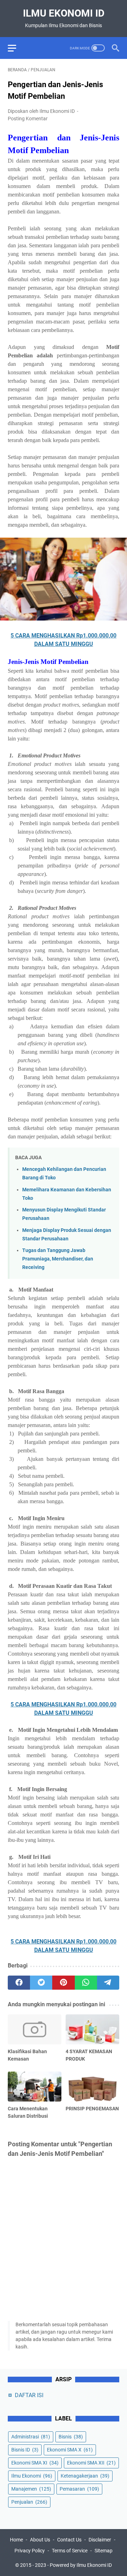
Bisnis (71, 2437)
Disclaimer (100, 2540)
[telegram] (108, 1983)
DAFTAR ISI (29, 2395)
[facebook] (19, 1983)
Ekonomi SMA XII (91, 2463)
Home (16, 2540)
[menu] (16, 48)
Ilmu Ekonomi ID (64, 13)
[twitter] (41, 1983)
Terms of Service (70, 2551)
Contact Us (69, 2540)
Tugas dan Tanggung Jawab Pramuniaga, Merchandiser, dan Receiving (58, 1259)
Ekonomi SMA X (70, 2450)
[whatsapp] (86, 1983)
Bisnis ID (25, 2450)
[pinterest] (63, 1983)
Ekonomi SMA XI (35, 2463)
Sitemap (104, 2551)
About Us (40, 2540)
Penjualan (29, 2502)
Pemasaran (79, 2489)
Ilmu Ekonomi (32, 2476)
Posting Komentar (28, 119)
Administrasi (31, 2437)
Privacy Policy (30, 2551)
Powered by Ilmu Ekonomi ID (81, 2565)
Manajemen (31, 2489)
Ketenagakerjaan (85, 2476)
